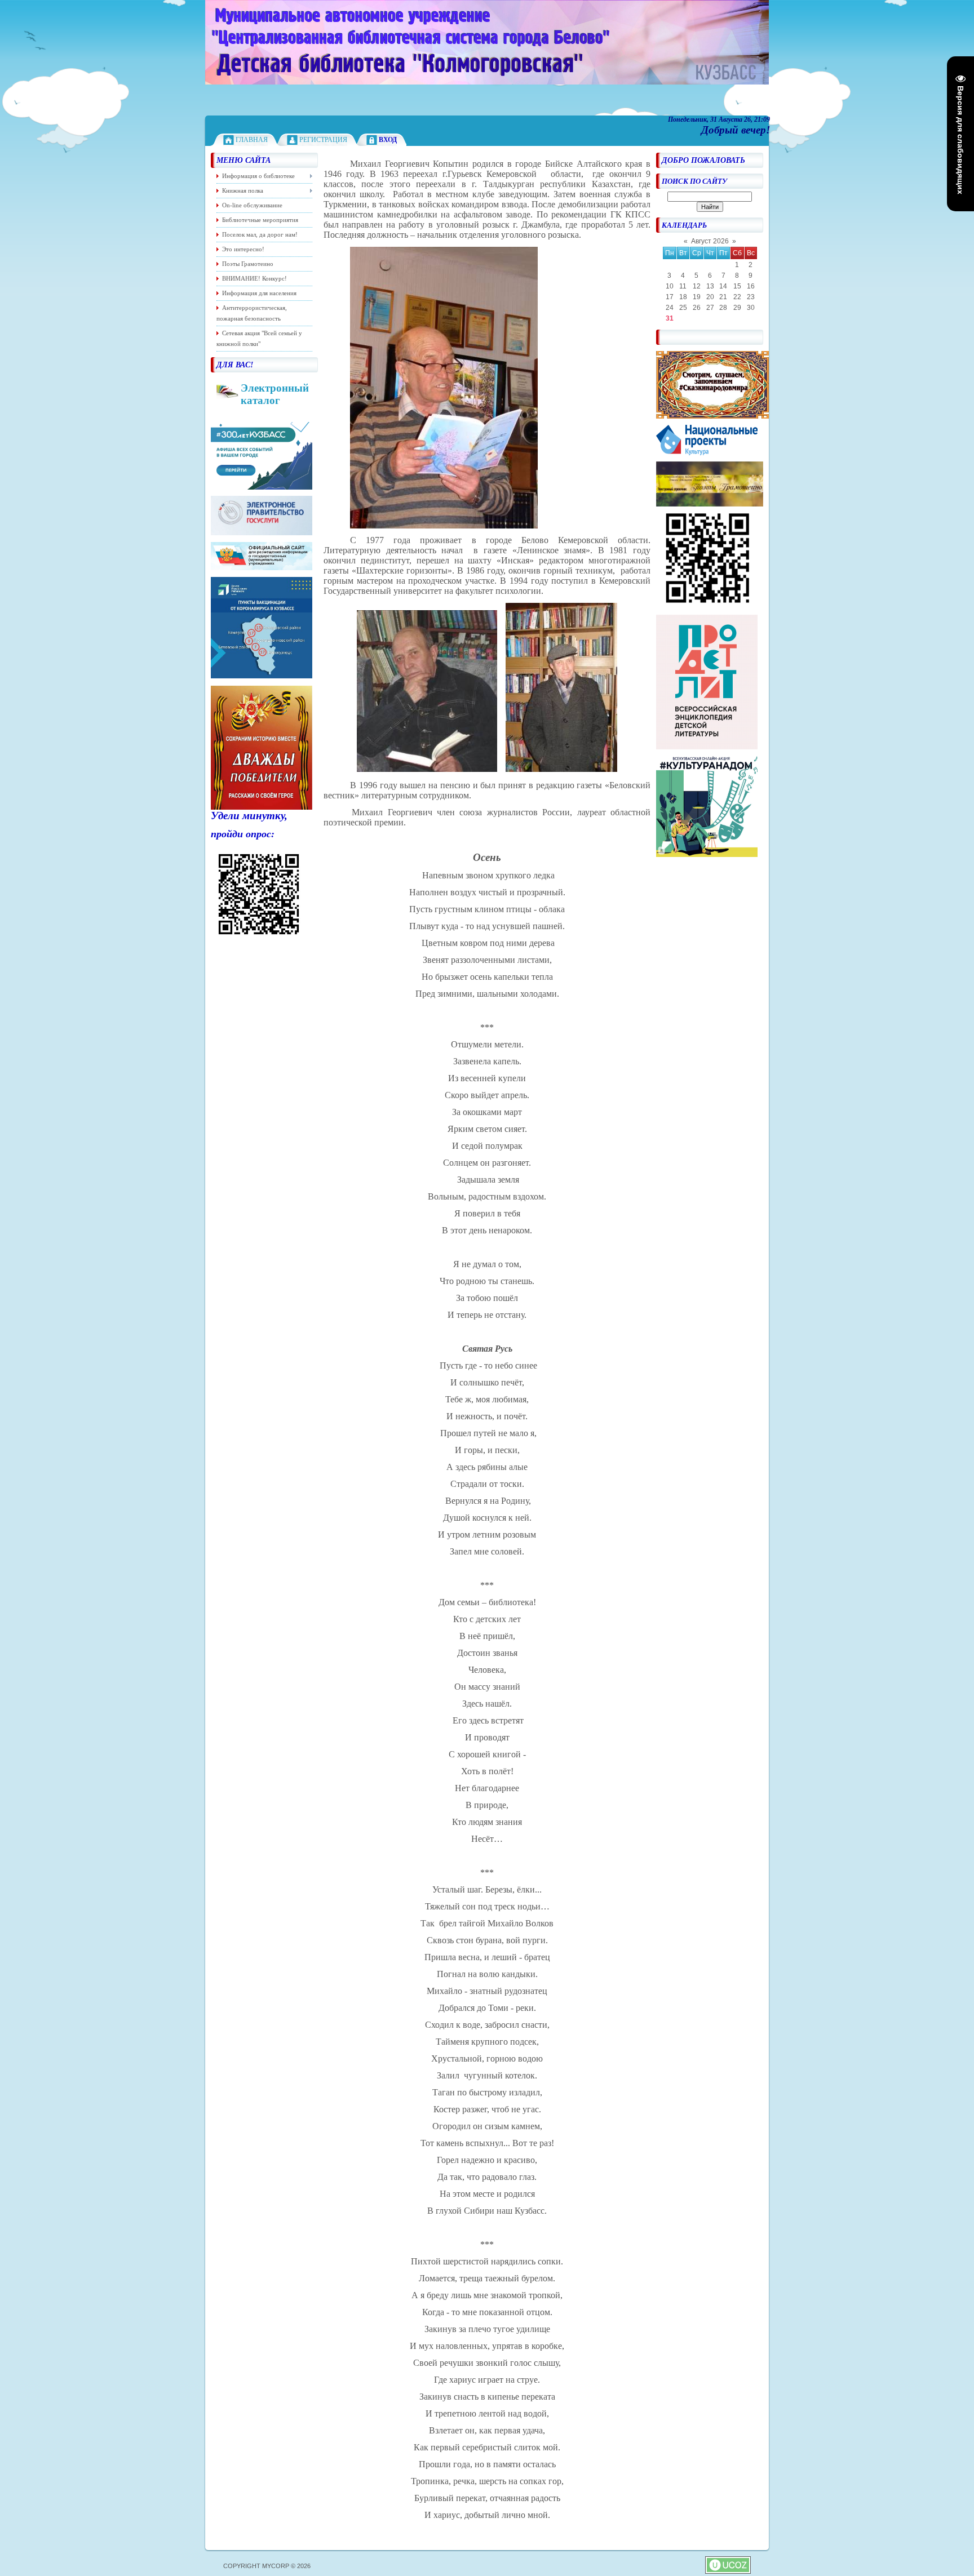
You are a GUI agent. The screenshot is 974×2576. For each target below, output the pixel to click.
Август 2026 (710, 241)
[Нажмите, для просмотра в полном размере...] (444, 525)
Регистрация (323, 140)
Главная (252, 140)
